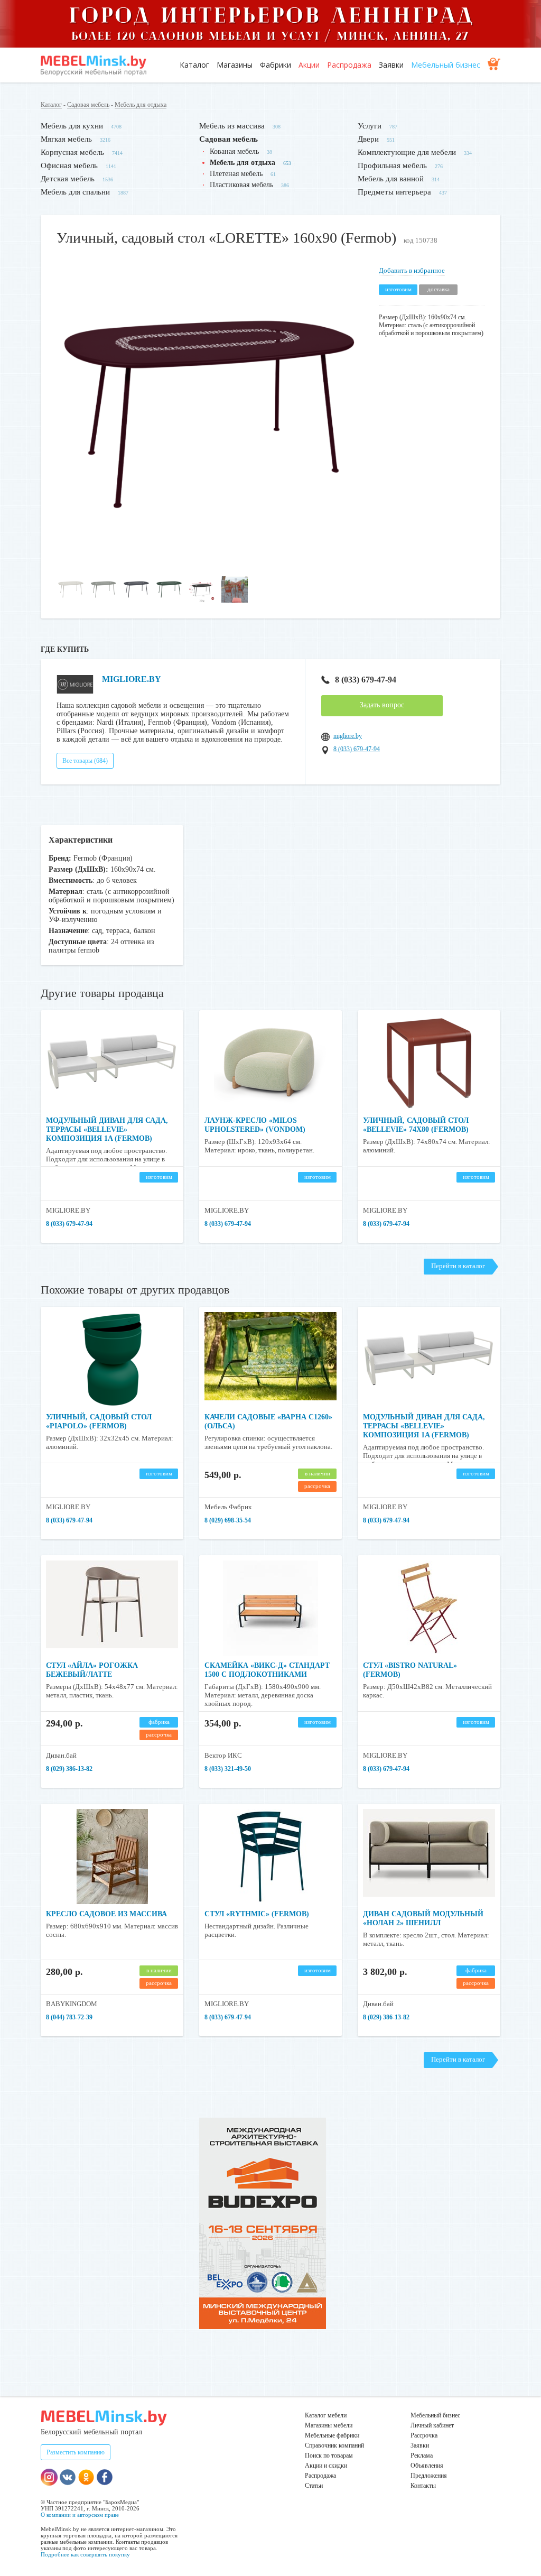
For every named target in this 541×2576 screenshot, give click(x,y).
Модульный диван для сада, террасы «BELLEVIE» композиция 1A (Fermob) (107, 1129)
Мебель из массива (232, 126)
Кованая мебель (234, 151)
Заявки (391, 65)
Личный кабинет (432, 2425)
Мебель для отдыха (141, 105)
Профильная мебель (392, 165)
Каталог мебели (326, 2415)
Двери (368, 139)
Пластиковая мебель (241, 185)
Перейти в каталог (458, 1266)
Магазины (235, 65)
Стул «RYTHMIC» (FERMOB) (257, 1914)
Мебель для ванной (391, 179)
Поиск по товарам (329, 2455)
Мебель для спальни (75, 192)
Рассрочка (424, 2435)
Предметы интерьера (394, 192)
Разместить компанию (76, 2452)
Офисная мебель (69, 165)
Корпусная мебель (72, 152)
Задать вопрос (382, 705)
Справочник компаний (334, 2445)
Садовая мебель (88, 105)
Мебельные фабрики (332, 2435)
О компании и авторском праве (80, 2515)
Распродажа (349, 65)
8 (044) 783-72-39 (69, 2017)
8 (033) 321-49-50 (228, 1769)
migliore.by (348, 736)
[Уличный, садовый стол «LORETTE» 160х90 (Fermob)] (210, 565)
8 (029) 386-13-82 (69, 1769)
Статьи (314, 2486)
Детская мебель (68, 179)
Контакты (423, 2486)
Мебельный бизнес (446, 65)
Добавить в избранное (412, 270)
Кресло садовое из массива (106, 1914)
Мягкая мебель (66, 139)
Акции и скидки (326, 2466)
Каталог (194, 65)
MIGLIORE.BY (132, 679)
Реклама (422, 2455)
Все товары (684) (85, 761)
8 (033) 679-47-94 (366, 680)
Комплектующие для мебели (407, 152)
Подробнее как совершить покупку (85, 2554)
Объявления (427, 2466)
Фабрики (276, 65)
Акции (309, 65)
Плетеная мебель (236, 174)
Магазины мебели (329, 2425)
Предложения (429, 2476)
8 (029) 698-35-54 (228, 1520)
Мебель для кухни (72, 126)
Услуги (370, 126)
